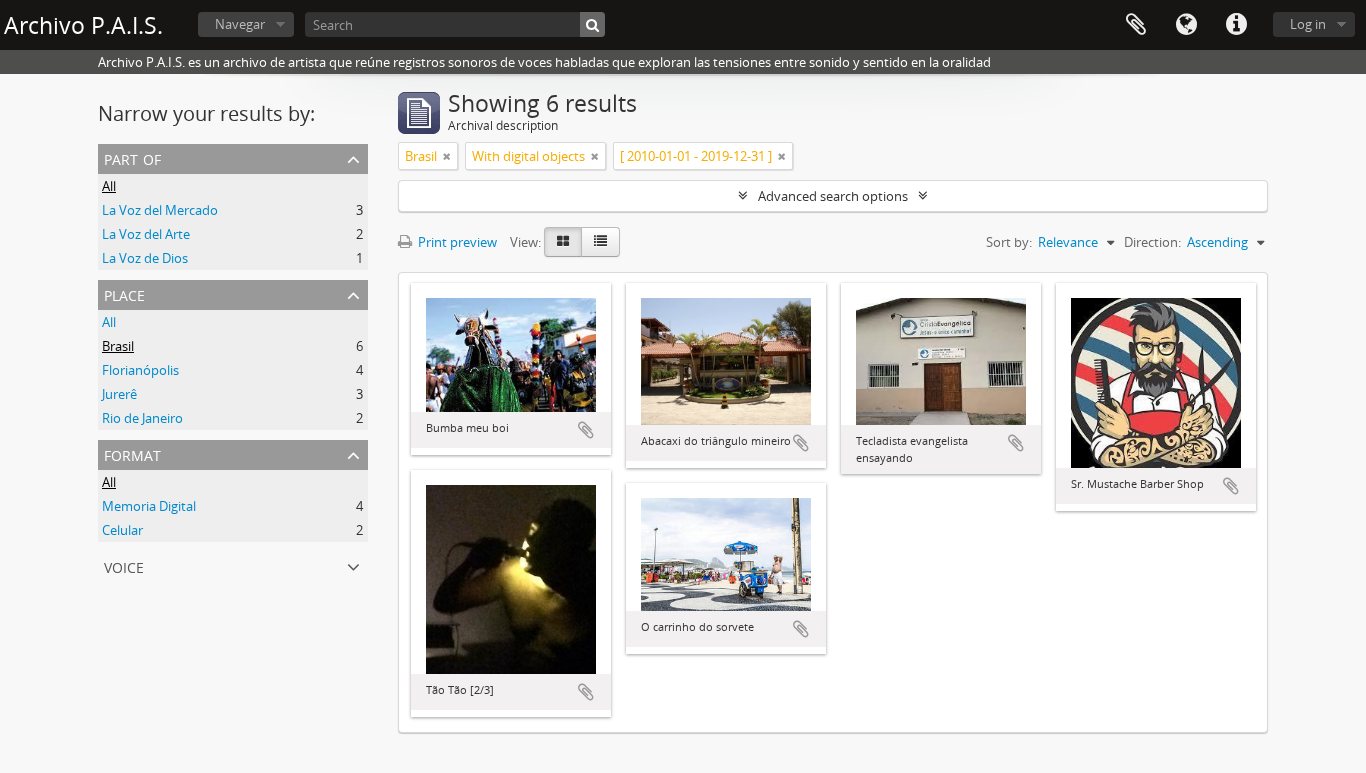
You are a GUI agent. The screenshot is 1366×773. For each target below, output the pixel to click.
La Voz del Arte (146, 234)
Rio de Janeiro (142, 418)
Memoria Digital (149, 506)
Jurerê (119, 394)
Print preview (456, 242)
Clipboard (1136, 25)
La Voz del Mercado (160, 210)
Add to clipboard (586, 430)
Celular (122, 530)
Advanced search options (833, 196)
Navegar (240, 24)
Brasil (118, 346)
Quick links (1236, 25)
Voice (124, 565)
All (109, 186)
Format (132, 453)
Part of (132, 157)
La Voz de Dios (145, 258)
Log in (1308, 24)
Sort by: (1009, 242)
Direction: (1152, 242)
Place (124, 293)
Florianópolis (140, 370)
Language (1186, 25)
